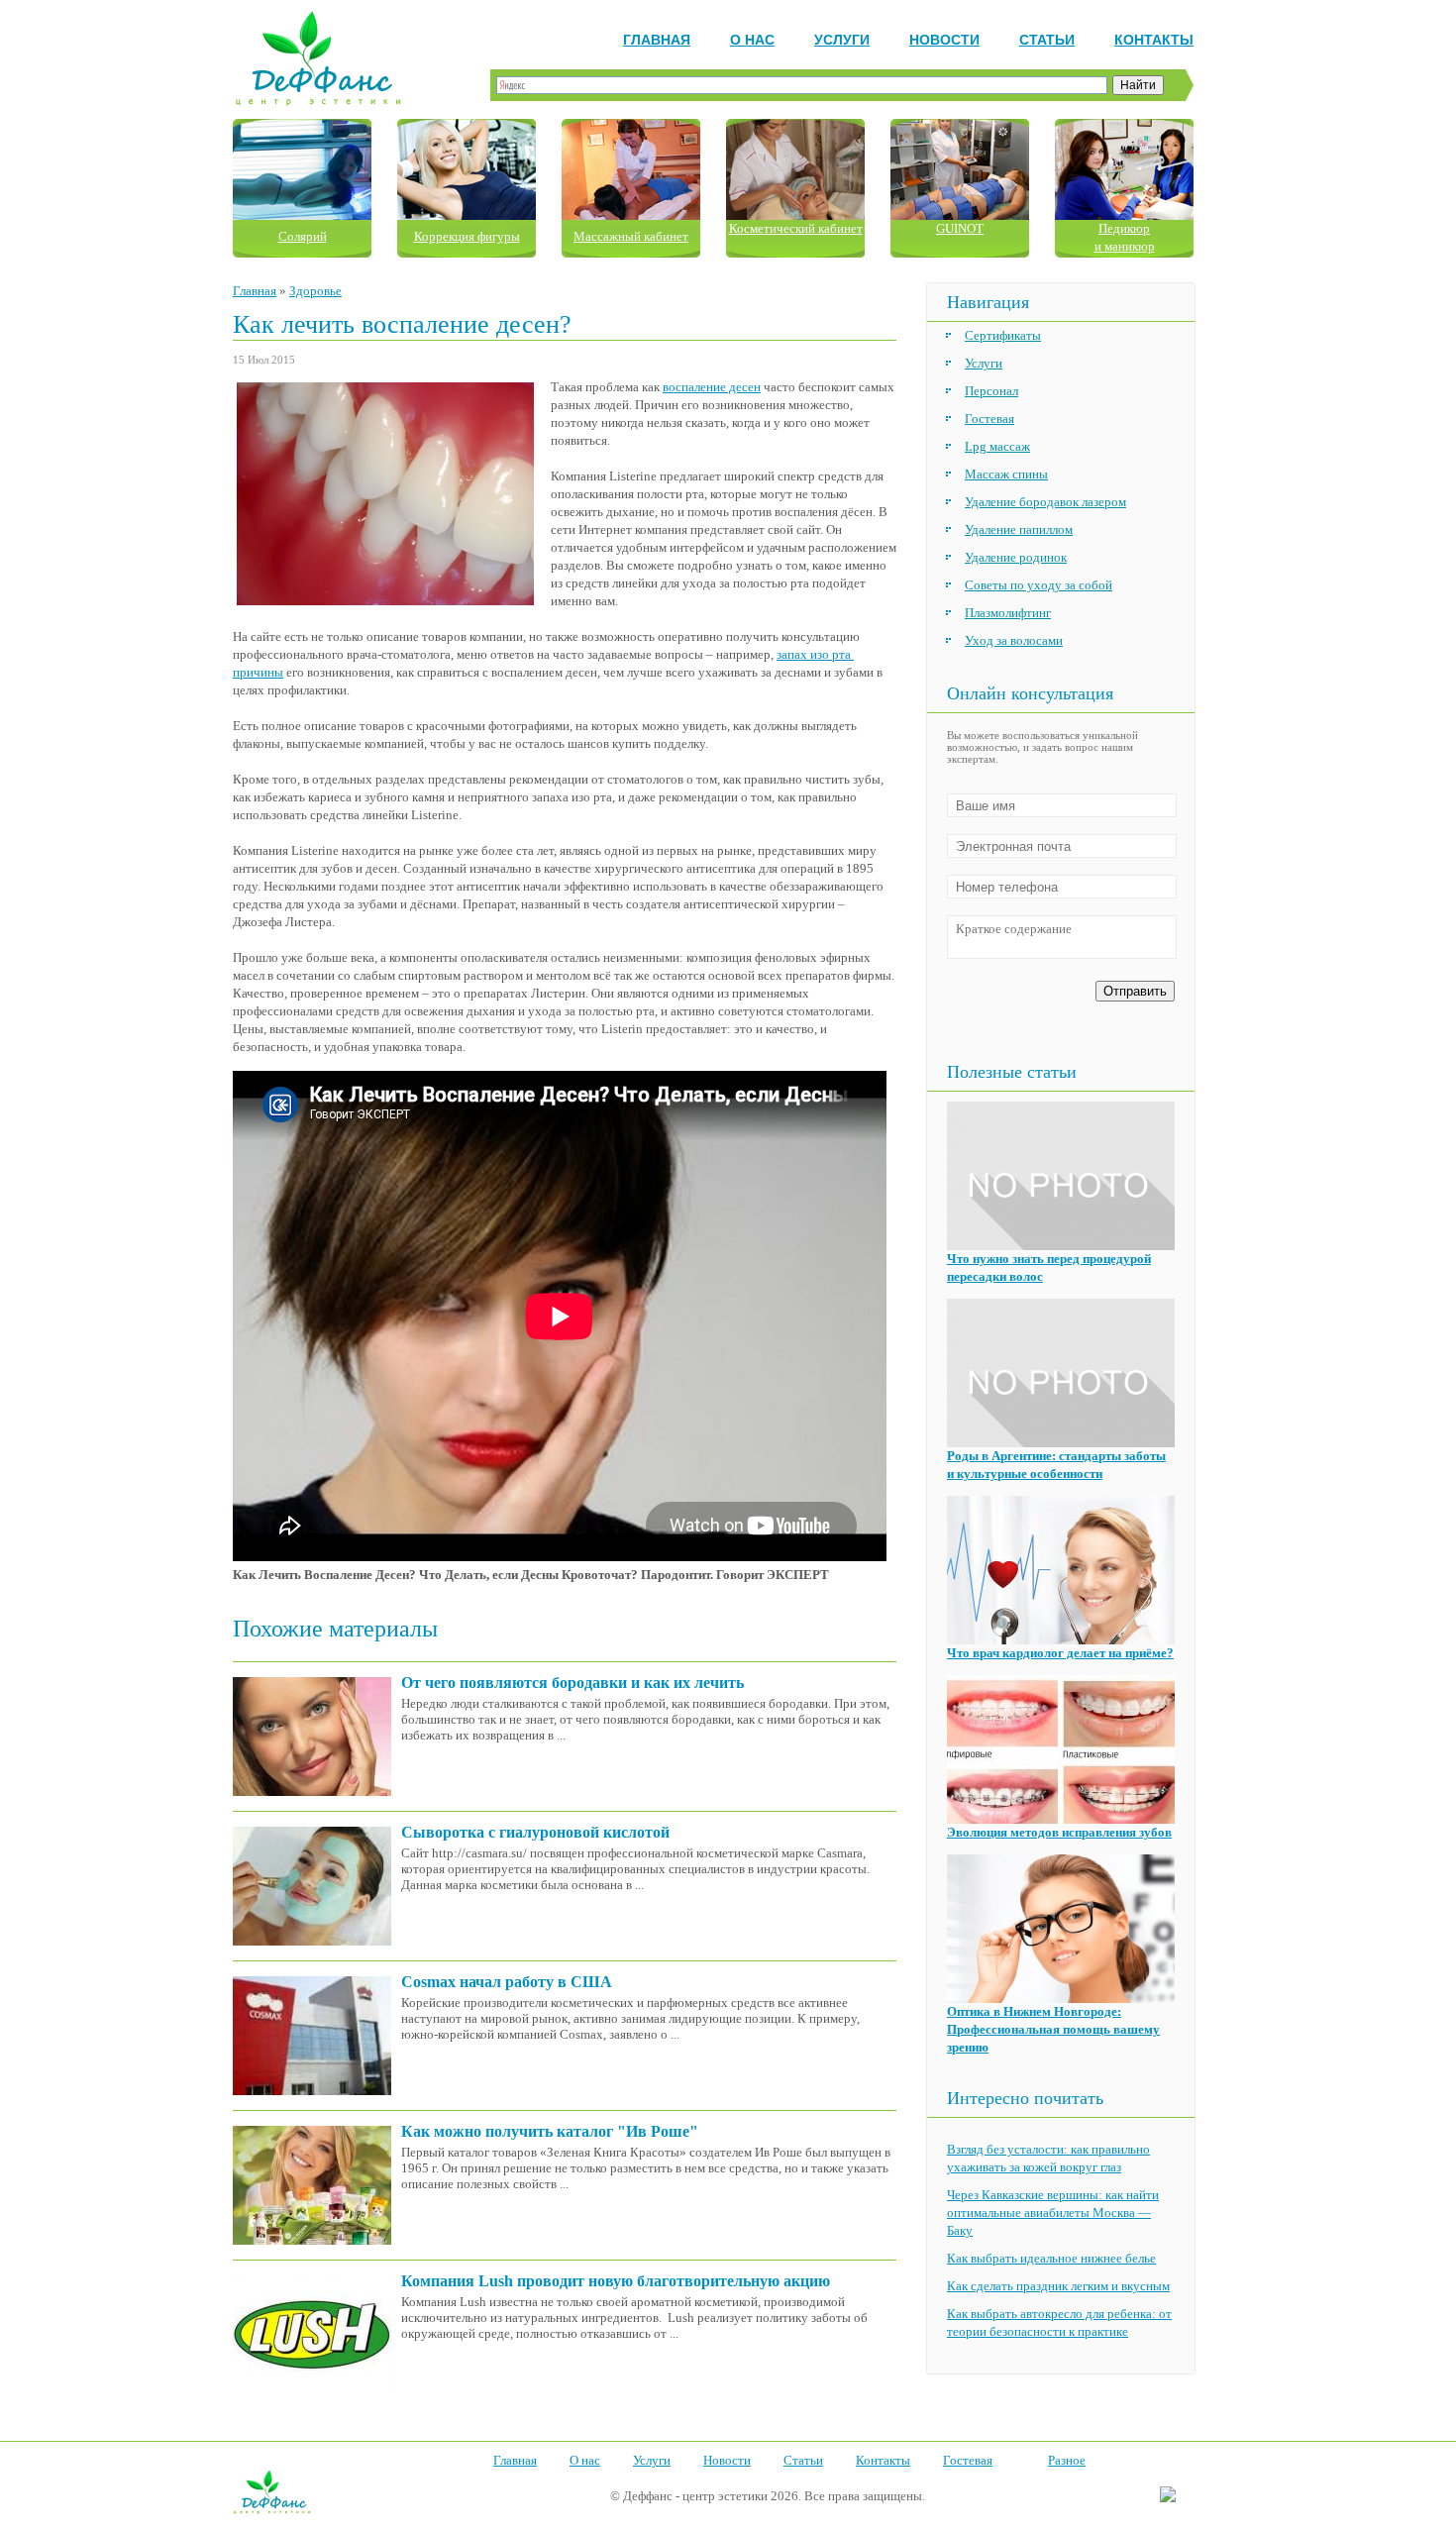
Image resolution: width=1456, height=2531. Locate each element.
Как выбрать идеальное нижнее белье (1051, 2258)
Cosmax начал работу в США (507, 1982)
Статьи (1047, 40)
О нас (752, 40)
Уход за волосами (1014, 640)
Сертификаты (1003, 335)
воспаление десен (712, 387)
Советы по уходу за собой (1039, 585)
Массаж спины (1006, 474)
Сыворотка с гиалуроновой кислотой (535, 1832)
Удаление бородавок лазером (1045, 502)
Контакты (1154, 40)
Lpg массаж (997, 446)
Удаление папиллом (1019, 529)
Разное (1067, 2460)
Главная (657, 40)
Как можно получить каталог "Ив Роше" (550, 2131)
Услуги (842, 40)
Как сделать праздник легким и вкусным (1058, 2286)
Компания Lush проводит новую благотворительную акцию (616, 2281)
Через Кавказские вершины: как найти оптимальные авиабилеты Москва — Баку (1053, 2213)
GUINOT (960, 228)
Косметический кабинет (796, 228)
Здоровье (315, 291)
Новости (944, 40)
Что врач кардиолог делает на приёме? (1060, 1653)
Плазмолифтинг (1008, 613)
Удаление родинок (1016, 557)
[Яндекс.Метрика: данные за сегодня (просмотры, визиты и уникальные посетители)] (1168, 2495)
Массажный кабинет (631, 236)
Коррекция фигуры (467, 236)
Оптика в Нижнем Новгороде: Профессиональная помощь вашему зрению (1053, 2029)
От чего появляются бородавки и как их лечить (572, 1683)
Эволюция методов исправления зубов (1059, 1832)
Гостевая (989, 419)
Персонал (991, 391)
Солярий (303, 236)
